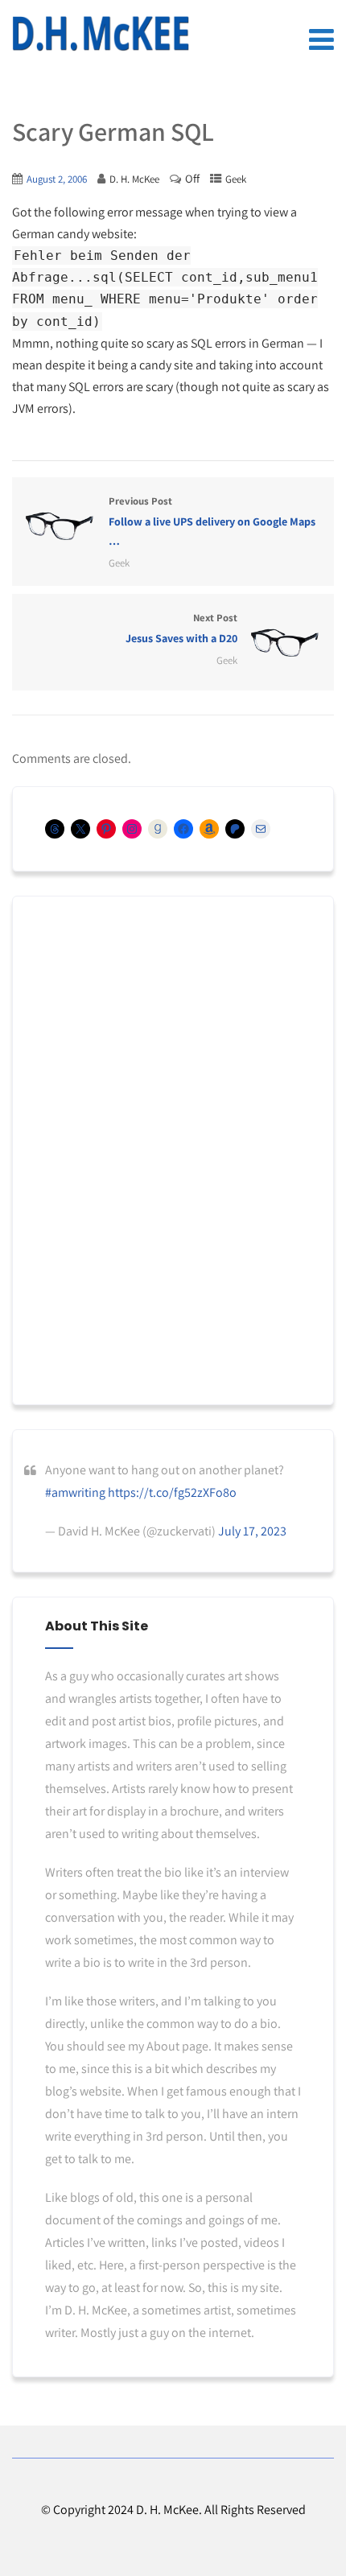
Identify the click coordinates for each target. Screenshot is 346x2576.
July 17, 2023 (252, 1531)
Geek (236, 179)
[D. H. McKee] (101, 34)
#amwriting (75, 1492)
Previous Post (212, 521)
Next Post (181, 628)
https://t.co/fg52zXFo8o (172, 1492)
